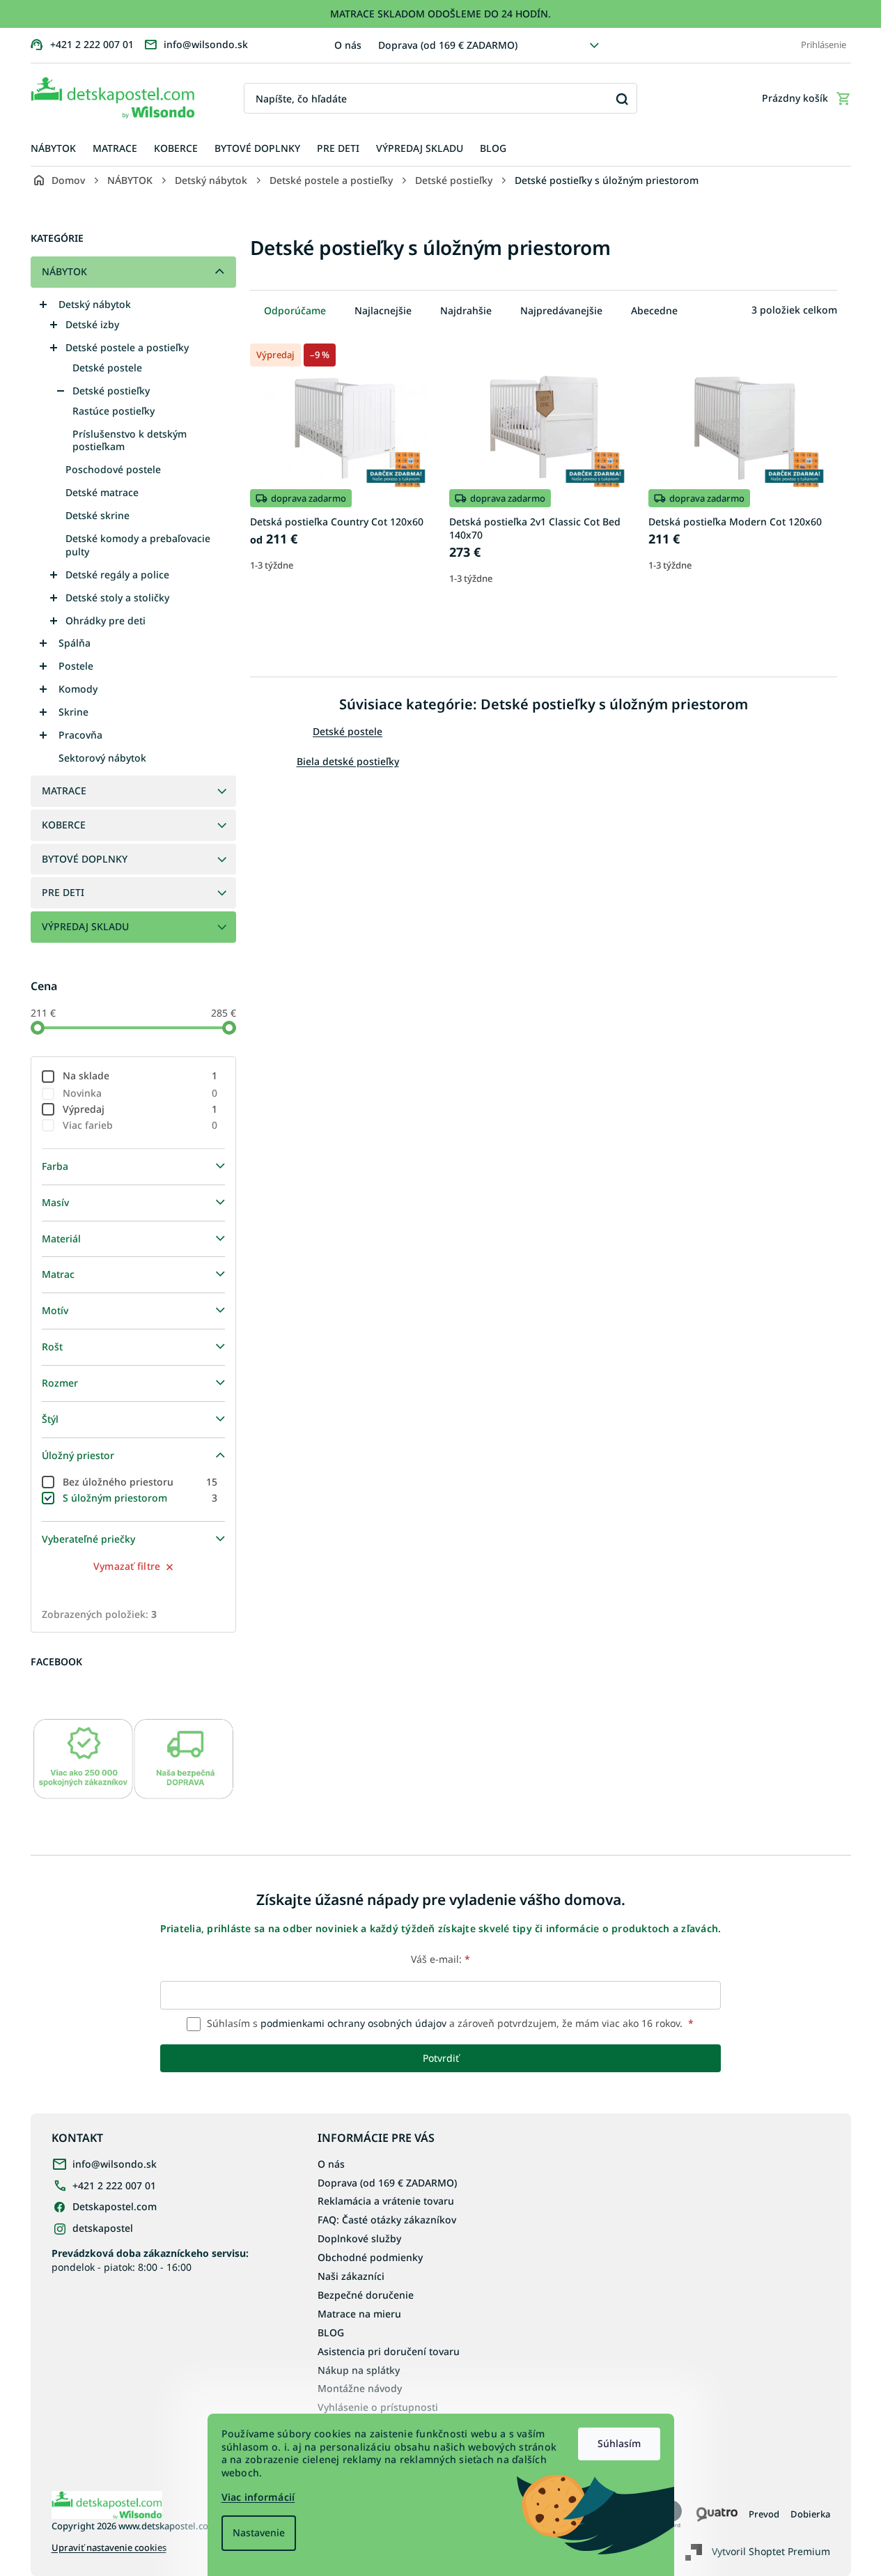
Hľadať (622, 99)
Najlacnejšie (383, 310)
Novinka (140, 1093)
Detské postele (107, 368)
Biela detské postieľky (348, 761)
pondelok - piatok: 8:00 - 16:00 (150, 2260)
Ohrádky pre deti (106, 620)
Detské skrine (98, 515)
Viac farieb (140, 1125)
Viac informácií (258, 2497)
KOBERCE (64, 825)
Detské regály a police (117, 574)
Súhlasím (619, 2443)
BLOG (331, 2332)
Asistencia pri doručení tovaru (389, 2351)
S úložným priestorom (140, 1498)
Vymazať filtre (127, 1566)
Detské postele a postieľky (127, 347)
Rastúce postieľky (114, 411)
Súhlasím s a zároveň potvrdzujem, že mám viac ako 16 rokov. (449, 2023)
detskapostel (103, 2228)
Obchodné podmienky (370, 2257)
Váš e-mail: (440, 1959)
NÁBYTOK (64, 271)
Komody (78, 689)
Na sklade (140, 1075)
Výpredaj (140, 1109)
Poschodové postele (113, 469)
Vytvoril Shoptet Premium (771, 2551)
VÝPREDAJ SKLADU (85, 926)
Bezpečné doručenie (366, 2295)
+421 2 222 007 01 (114, 2185)
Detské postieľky (111, 391)
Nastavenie (259, 2532)
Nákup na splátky (359, 2370)
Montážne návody (360, 2388)
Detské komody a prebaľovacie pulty (138, 545)
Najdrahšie (466, 310)
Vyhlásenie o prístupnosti (378, 2407)
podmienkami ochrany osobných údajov (353, 2023)
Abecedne (654, 310)
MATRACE (64, 790)
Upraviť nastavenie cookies (109, 2548)
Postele (76, 666)
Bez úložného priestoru (140, 1482)
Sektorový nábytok (102, 758)
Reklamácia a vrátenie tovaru (386, 2201)
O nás (348, 45)
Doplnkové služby (359, 2238)
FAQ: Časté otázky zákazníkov (387, 2220)
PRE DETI (63, 892)
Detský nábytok (95, 304)
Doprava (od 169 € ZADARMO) (448, 45)
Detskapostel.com (115, 2206)
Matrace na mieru (359, 2314)
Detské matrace (102, 492)
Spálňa (75, 643)
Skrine (73, 712)
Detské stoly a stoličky (117, 597)
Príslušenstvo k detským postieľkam (130, 440)
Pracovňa (80, 735)
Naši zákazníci (351, 2276)
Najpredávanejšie (561, 310)
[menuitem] (53, 149)
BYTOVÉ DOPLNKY (85, 859)
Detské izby (92, 324)
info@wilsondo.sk (115, 2164)
